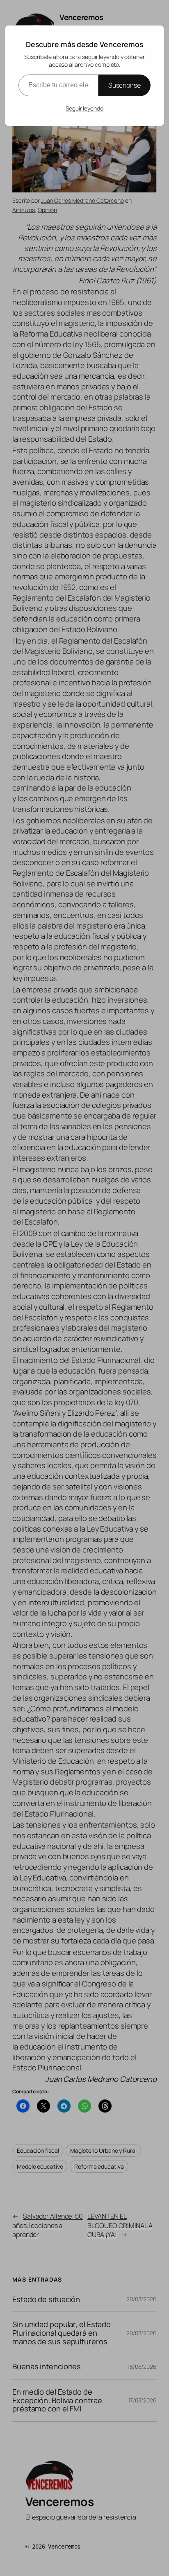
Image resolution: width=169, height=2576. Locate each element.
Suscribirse (124, 85)
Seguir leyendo (84, 108)
